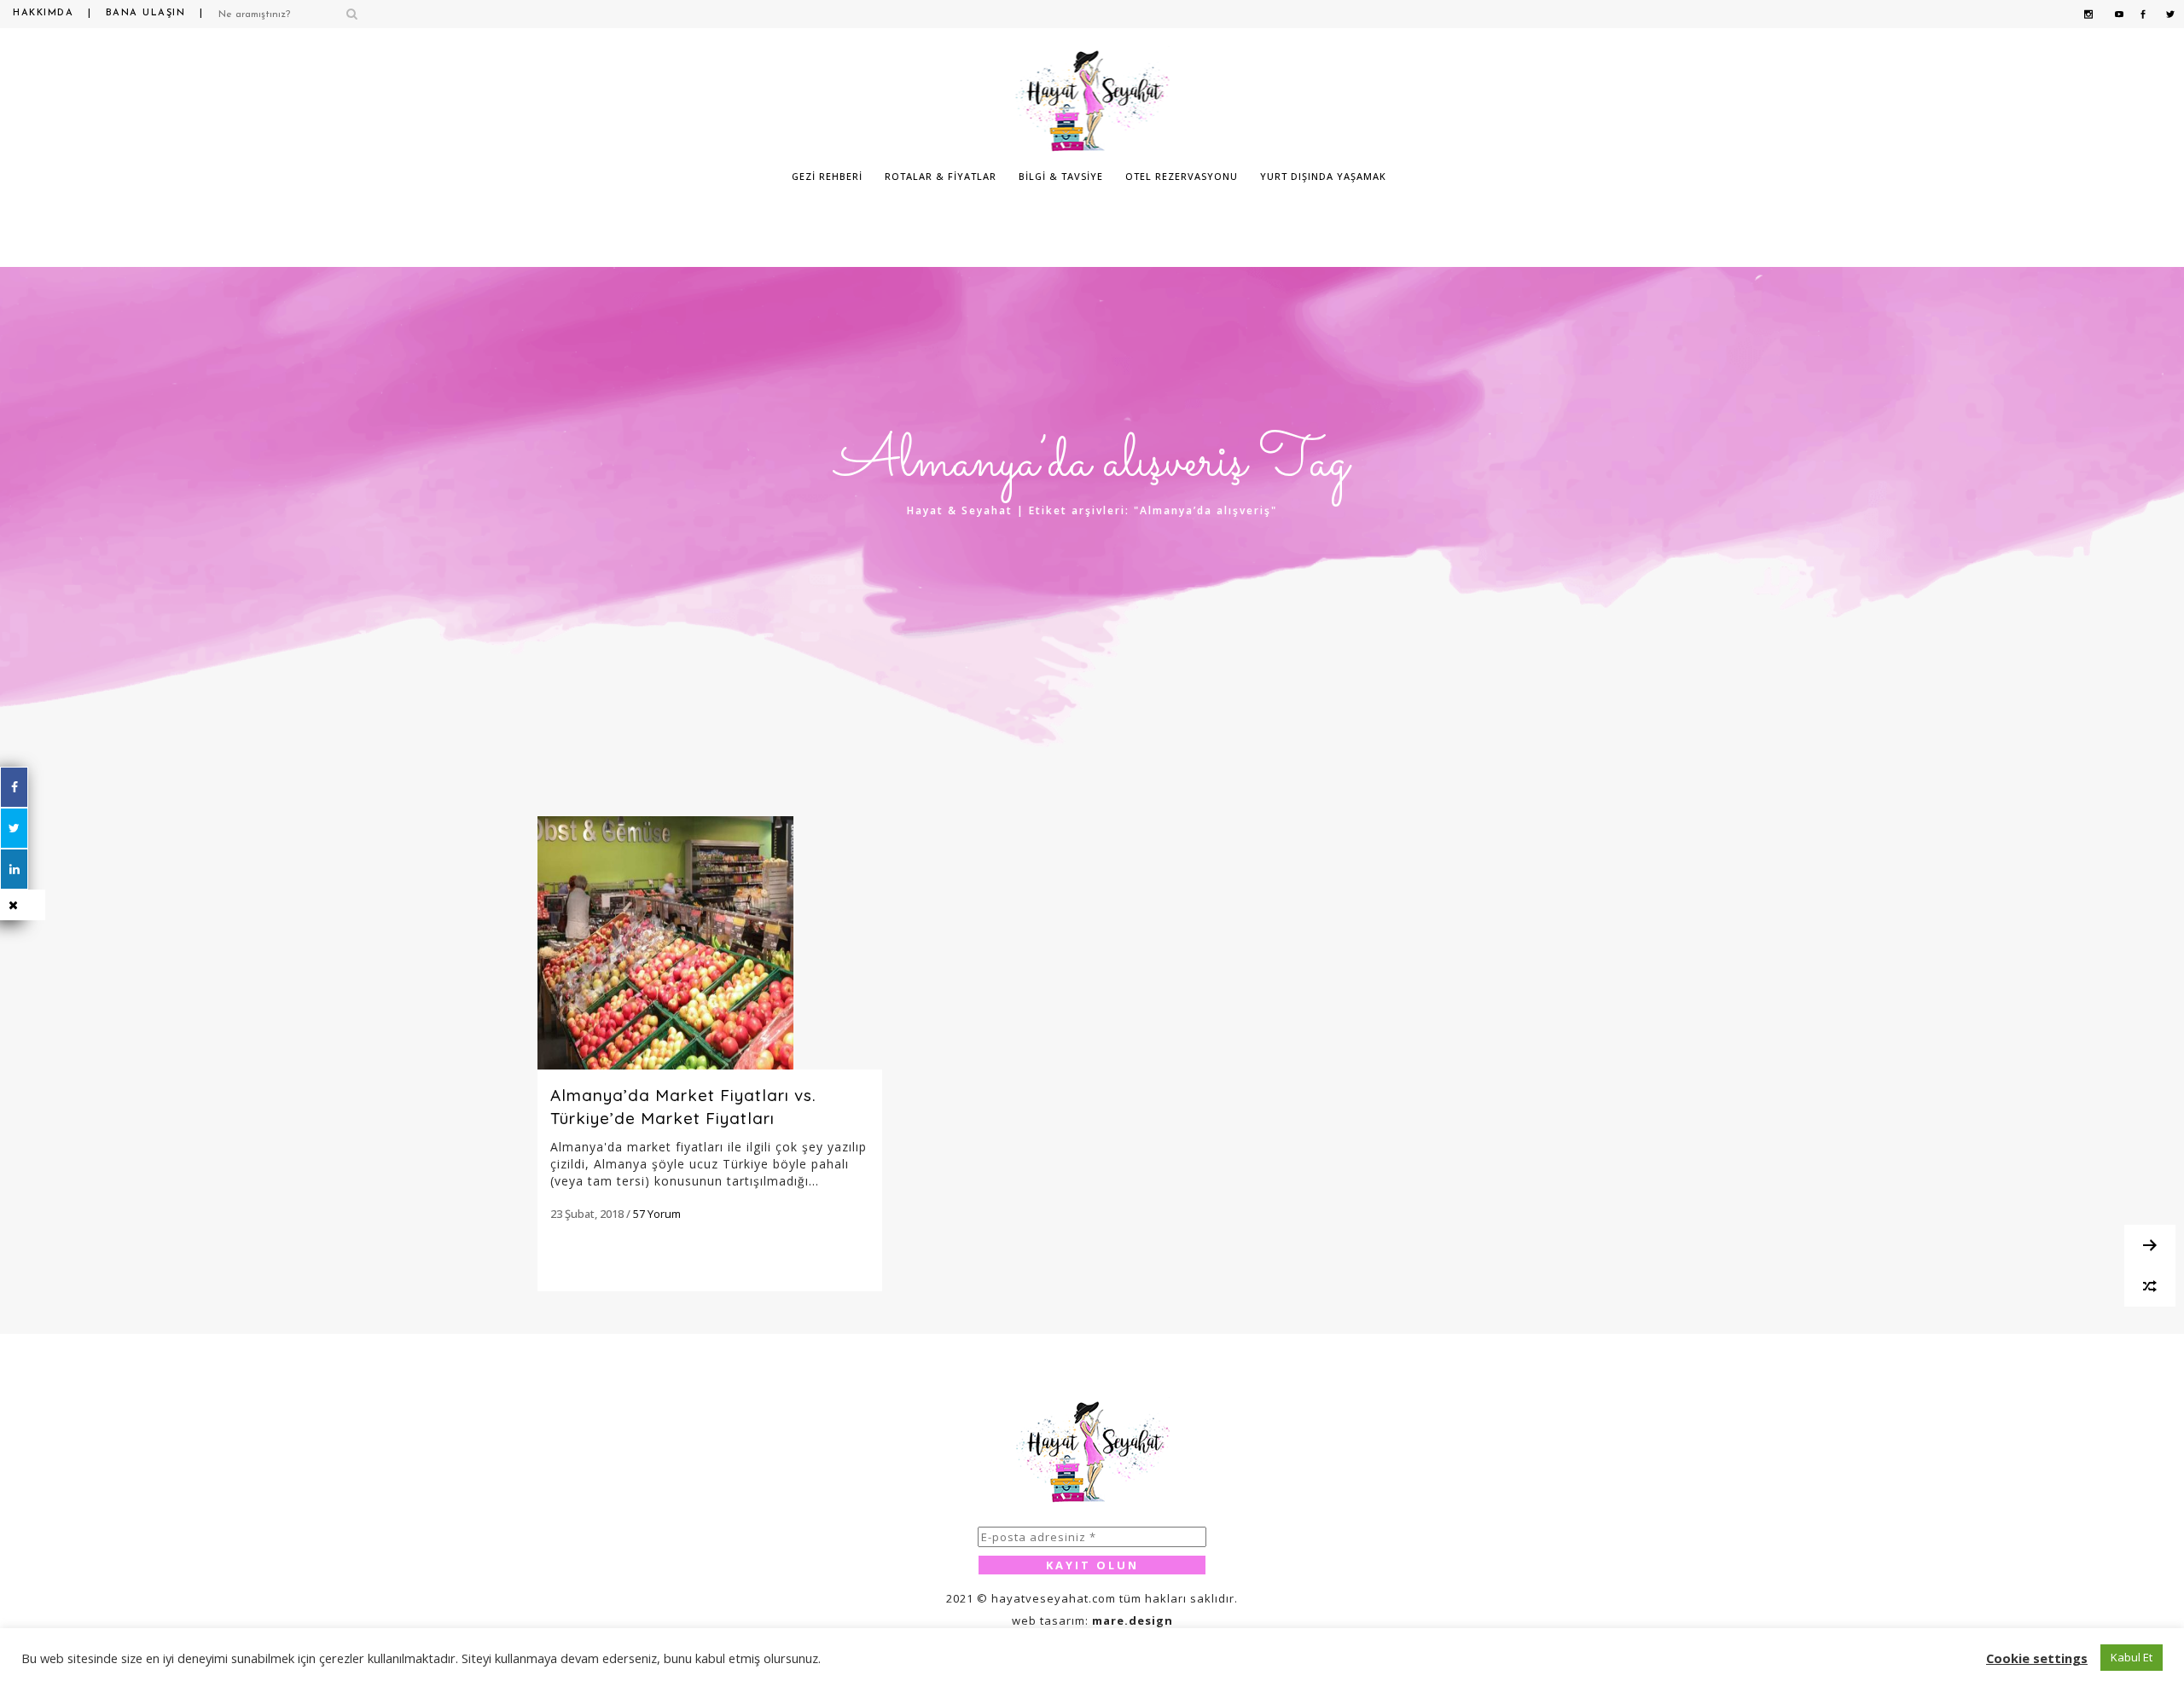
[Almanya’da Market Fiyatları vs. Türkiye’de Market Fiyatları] (710, 943)
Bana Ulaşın (146, 13)
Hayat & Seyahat (960, 510)
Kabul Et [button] (2132, 1657)
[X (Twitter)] (14, 828)
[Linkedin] (14, 869)
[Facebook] (14, 787)
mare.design (1133, 1620)
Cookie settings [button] (2037, 1658)
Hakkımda (43, 13)
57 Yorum (657, 1214)
